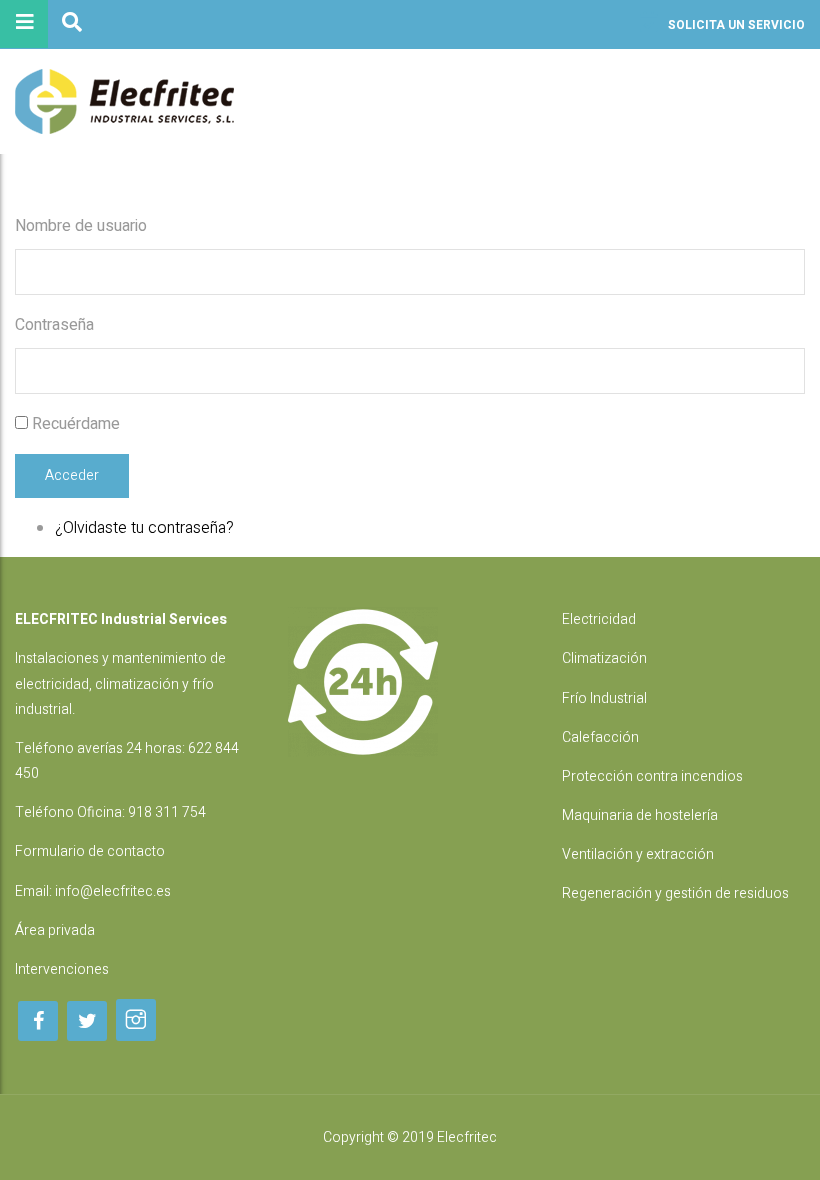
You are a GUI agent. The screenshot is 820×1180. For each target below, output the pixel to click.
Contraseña (54, 325)
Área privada (55, 930)
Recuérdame (76, 424)
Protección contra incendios (652, 776)
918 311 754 (167, 812)
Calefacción (600, 737)
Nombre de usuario (81, 226)
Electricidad (599, 619)
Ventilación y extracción (638, 854)
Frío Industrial (604, 698)
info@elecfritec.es (113, 891)
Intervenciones (62, 969)
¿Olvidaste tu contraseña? (144, 528)
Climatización (604, 658)
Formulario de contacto (90, 851)
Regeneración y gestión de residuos (675, 893)
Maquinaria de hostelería (640, 815)
